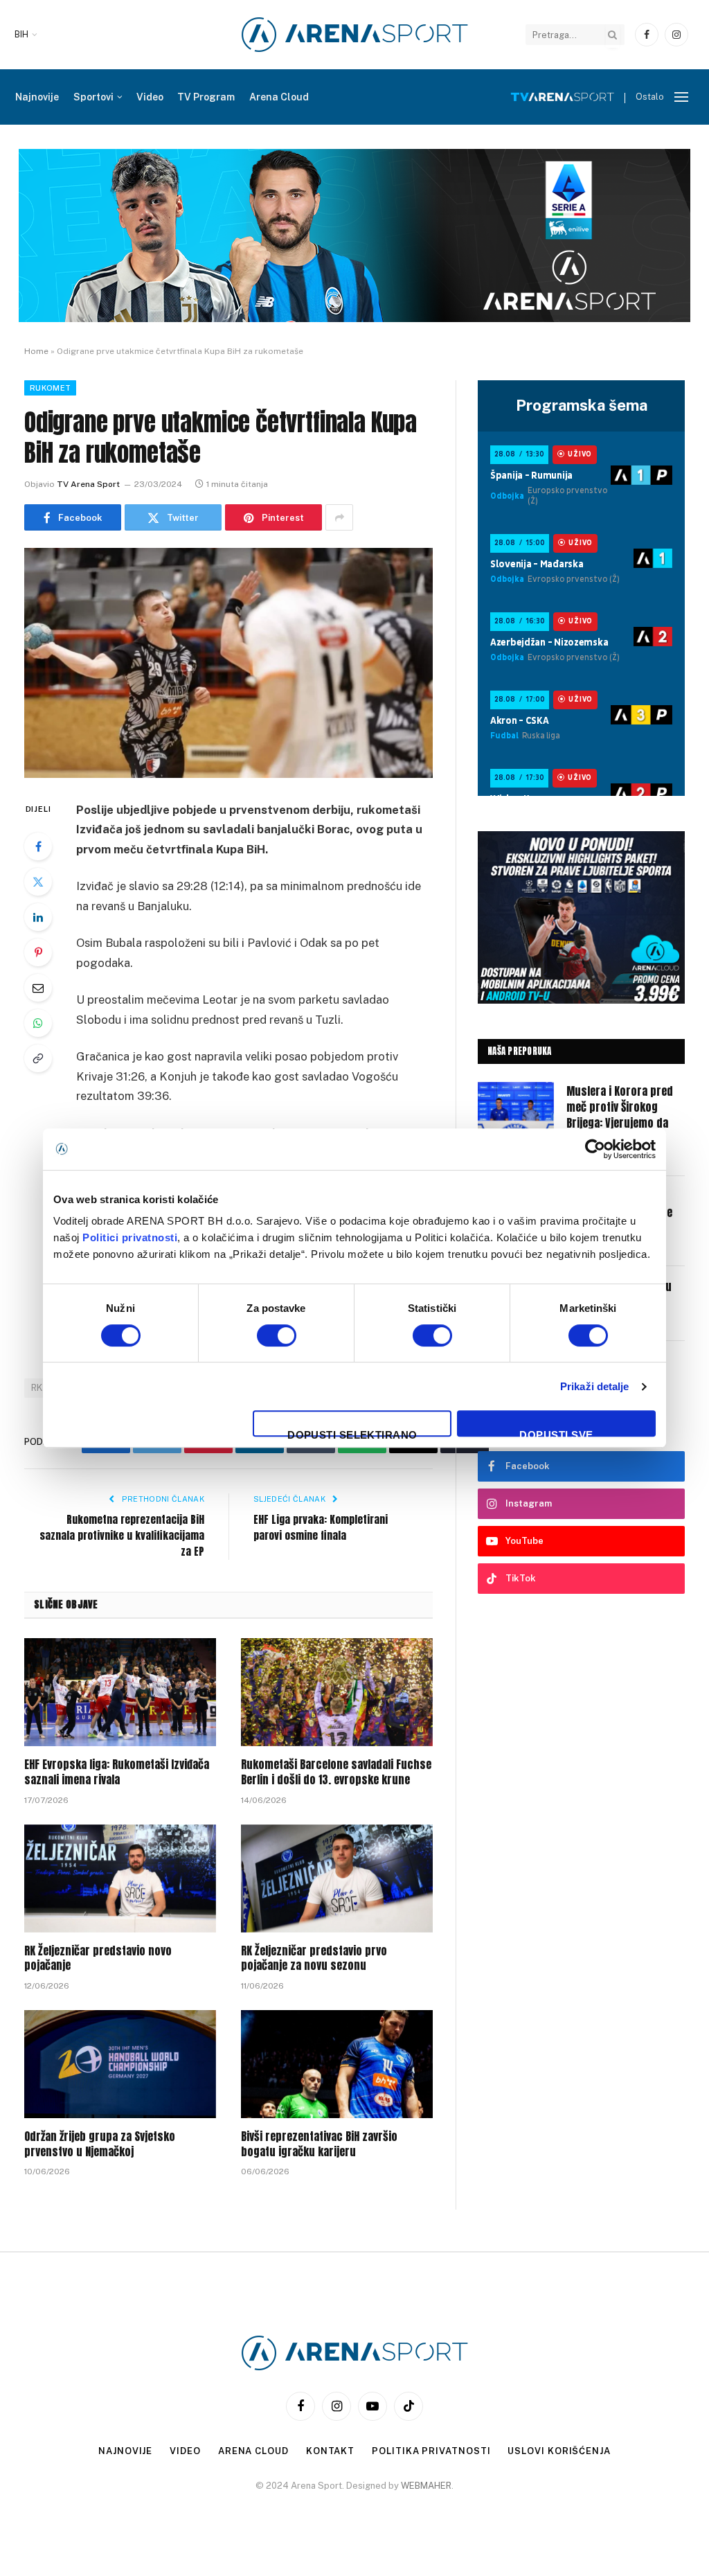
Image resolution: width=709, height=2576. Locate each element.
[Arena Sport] (355, 35)
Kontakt (330, 2451)
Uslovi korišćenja (559, 2451)
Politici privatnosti (130, 1237)
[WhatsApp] (38, 1023)
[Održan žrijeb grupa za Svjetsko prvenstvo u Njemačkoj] (120, 2064)
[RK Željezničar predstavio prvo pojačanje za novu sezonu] (337, 1878)
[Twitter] (38, 882)
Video (150, 97)
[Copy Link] (38, 1058)
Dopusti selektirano (352, 1433)
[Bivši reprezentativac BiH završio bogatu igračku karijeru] (337, 2064)
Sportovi (93, 97)
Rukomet (50, 388)
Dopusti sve (556, 1433)
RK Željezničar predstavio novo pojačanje (98, 1959)
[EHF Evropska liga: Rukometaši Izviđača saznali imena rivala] (120, 1692)
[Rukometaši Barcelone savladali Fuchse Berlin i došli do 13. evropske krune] (337, 1692)
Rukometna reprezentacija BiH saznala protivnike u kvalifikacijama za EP (122, 1535)
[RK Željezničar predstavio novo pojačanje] (120, 1878)
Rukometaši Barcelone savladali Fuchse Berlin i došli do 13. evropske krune (336, 1773)
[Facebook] (38, 846)
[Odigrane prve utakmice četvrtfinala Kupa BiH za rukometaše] (228, 663)
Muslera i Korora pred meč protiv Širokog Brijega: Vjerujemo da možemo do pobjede (620, 1115)
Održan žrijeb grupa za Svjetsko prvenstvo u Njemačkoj (100, 2144)
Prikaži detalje (595, 1386)
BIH (21, 35)
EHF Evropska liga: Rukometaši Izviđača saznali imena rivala (117, 1773)
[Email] (38, 988)
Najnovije (37, 97)
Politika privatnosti (431, 2451)
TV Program (206, 97)
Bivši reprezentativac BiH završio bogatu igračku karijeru (319, 2144)
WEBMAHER (426, 2486)
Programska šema (582, 405)
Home (36, 351)
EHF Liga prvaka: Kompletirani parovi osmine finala (321, 1527)
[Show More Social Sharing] (339, 517)
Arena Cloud (279, 97)
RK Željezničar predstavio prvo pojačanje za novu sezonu (314, 1959)
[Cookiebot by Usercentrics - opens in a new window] (595, 1149)
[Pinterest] (38, 952)
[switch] (277, 1335)
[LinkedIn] (38, 917)
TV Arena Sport (88, 484)
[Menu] (681, 97)
